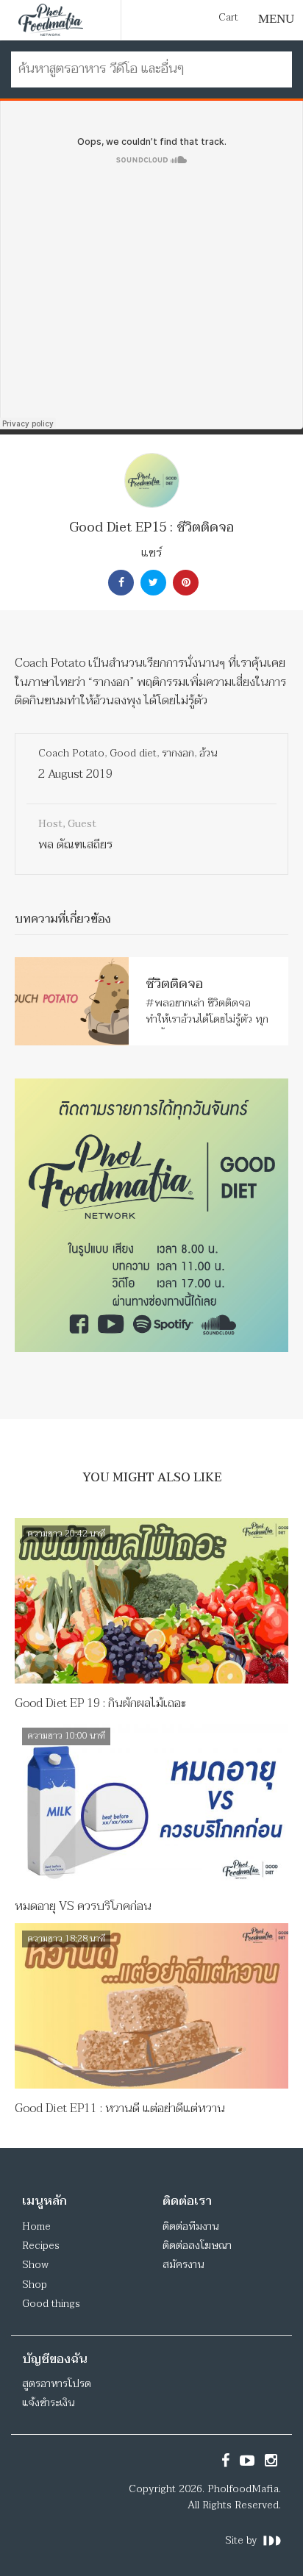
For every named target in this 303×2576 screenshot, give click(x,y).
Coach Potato (71, 753)
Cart (228, 18)
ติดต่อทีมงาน (190, 2226)
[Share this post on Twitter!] (151, 583)
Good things (51, 2304)
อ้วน (208, 753)
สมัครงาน (183, 2265)
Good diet (133, 753)
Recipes (41, 2246)
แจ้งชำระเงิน (48, 2403)
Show (35, 2265)
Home (36, 2226)
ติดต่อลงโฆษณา (197, 2246)
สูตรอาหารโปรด (57, 2384)
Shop (35, 2285)
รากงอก (178, 753)
